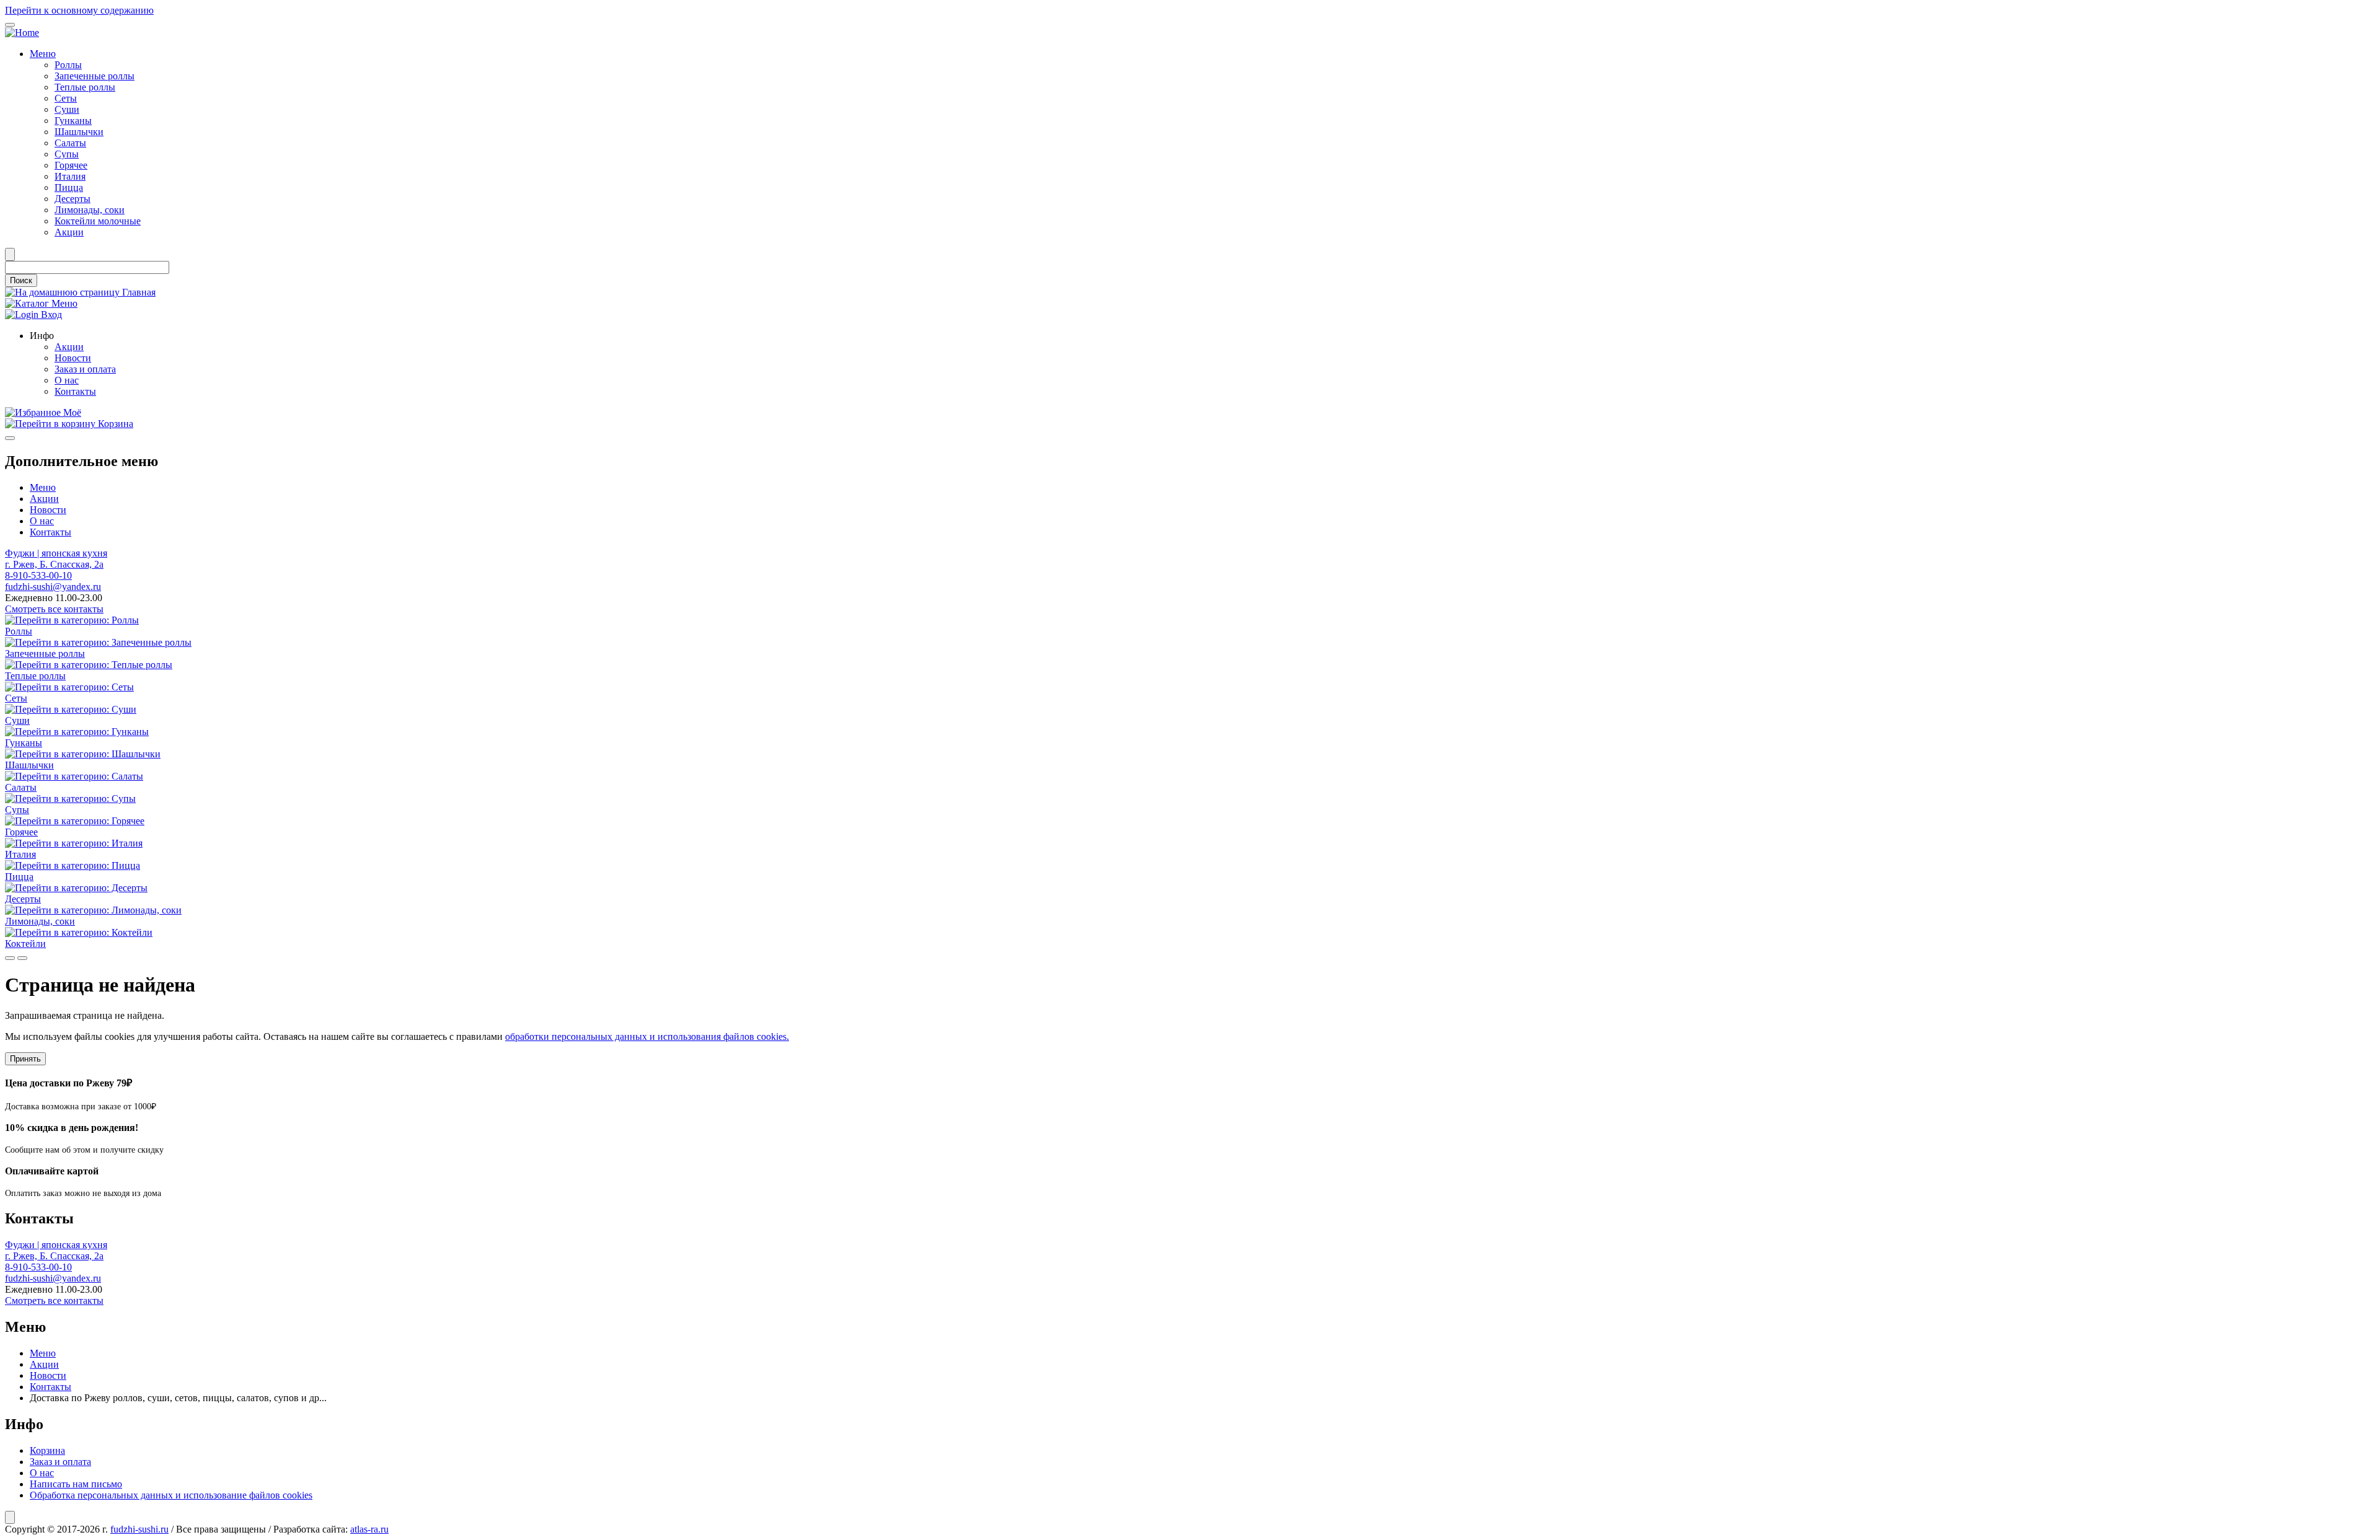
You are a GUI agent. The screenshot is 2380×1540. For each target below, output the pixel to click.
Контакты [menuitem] (75, 391)
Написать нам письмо (76, 1484)
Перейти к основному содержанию (79, 10)
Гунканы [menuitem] (73, 121)
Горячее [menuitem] (71, 165)
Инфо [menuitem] (42, 336)
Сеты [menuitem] (66, 98)
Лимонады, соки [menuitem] (90, 210)
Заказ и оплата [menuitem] (85, 369)
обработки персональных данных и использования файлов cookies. (647, 1036)
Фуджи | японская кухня (56, 553)
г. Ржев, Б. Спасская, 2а (54, 564)
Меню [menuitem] (43, 54)
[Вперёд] (22, 958)
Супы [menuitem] (67, 154)
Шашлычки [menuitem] (79, 132)
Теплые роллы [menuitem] (85, 87)
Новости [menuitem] (73, 358)
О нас (42, 521)
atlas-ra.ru (369, 1529)
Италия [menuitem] (70, 176)
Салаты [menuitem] (70, 143)
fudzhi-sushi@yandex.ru (53, 587)
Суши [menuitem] (67, 109)
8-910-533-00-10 (38, 575)
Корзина (47, 1450)
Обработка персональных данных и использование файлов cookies (171, 1495)
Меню (43, 487)
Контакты (51, 532)
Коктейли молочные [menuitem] (98, 221)
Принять (25, 1059)
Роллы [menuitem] (68, 65)
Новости (48, 510)
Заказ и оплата (60, 1462)
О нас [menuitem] (67, 380)
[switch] (10, 25)
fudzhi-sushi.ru (139, 1529)
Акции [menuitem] (69, 232)
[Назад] (10, 958)
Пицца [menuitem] (69, 187)
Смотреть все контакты (54, 609)
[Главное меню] (10, 438)
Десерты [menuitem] (73, 199)
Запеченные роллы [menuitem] (95, 76)
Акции (44, 499)
